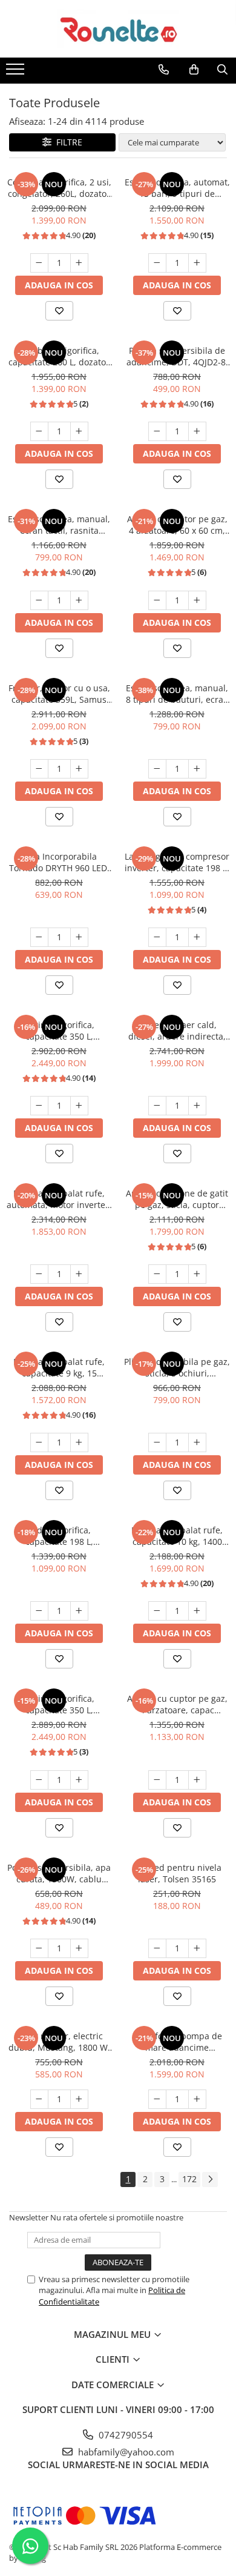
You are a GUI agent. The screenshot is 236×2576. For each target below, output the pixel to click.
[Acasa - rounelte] (118, 29)
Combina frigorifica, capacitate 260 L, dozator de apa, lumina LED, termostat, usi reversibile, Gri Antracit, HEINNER (59, 356)
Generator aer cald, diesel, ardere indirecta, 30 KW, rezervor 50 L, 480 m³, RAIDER (177, 1031)
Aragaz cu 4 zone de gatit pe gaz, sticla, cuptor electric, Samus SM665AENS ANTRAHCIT (177, 1199)
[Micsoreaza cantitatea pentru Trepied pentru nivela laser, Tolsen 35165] (157, 1948)
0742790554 (125, 2435)
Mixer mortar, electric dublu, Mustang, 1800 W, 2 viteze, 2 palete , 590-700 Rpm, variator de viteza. (59, 2042)
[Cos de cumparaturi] (194, 70)
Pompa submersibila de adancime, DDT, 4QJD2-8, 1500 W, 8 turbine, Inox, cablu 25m (177, 356)
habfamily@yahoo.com (125, 2452)
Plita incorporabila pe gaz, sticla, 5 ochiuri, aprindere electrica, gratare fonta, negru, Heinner (177, 1367)
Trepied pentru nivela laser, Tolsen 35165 (177, 1873)
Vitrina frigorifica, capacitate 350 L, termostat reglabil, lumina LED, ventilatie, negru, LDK (59, 1031)
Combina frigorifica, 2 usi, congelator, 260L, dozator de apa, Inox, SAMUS (59, 188)
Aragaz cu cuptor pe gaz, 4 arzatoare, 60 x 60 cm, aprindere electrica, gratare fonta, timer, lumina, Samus (177, 525)
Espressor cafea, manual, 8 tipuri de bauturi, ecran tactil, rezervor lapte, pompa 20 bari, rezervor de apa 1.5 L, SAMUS (177, 694)
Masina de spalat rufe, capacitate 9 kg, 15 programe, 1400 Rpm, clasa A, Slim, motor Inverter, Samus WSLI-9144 (59, 1367)
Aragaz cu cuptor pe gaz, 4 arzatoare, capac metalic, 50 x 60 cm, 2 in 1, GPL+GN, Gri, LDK (177, 1704)
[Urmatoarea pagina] (210, 2179)
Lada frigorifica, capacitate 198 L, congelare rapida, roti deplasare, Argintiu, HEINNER (59, 1536)
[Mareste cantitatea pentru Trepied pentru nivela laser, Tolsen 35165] (197, 1948)
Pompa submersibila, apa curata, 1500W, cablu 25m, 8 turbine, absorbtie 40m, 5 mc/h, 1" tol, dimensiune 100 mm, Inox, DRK (59, 1873)
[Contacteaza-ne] (164, 70)
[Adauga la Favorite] (59, 311)
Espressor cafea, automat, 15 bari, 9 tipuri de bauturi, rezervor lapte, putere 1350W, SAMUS (177, 188)
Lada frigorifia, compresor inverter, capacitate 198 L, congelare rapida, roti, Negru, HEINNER (177, 862)
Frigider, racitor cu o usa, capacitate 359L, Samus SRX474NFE (59, 694)
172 (189, 2179)
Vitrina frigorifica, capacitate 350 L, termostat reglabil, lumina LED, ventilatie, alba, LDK (59, 1704)
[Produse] (17, 73)
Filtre (67, 142)
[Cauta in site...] (222, 70)
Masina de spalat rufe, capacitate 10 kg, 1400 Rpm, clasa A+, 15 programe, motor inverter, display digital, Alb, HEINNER (177, 1536)
